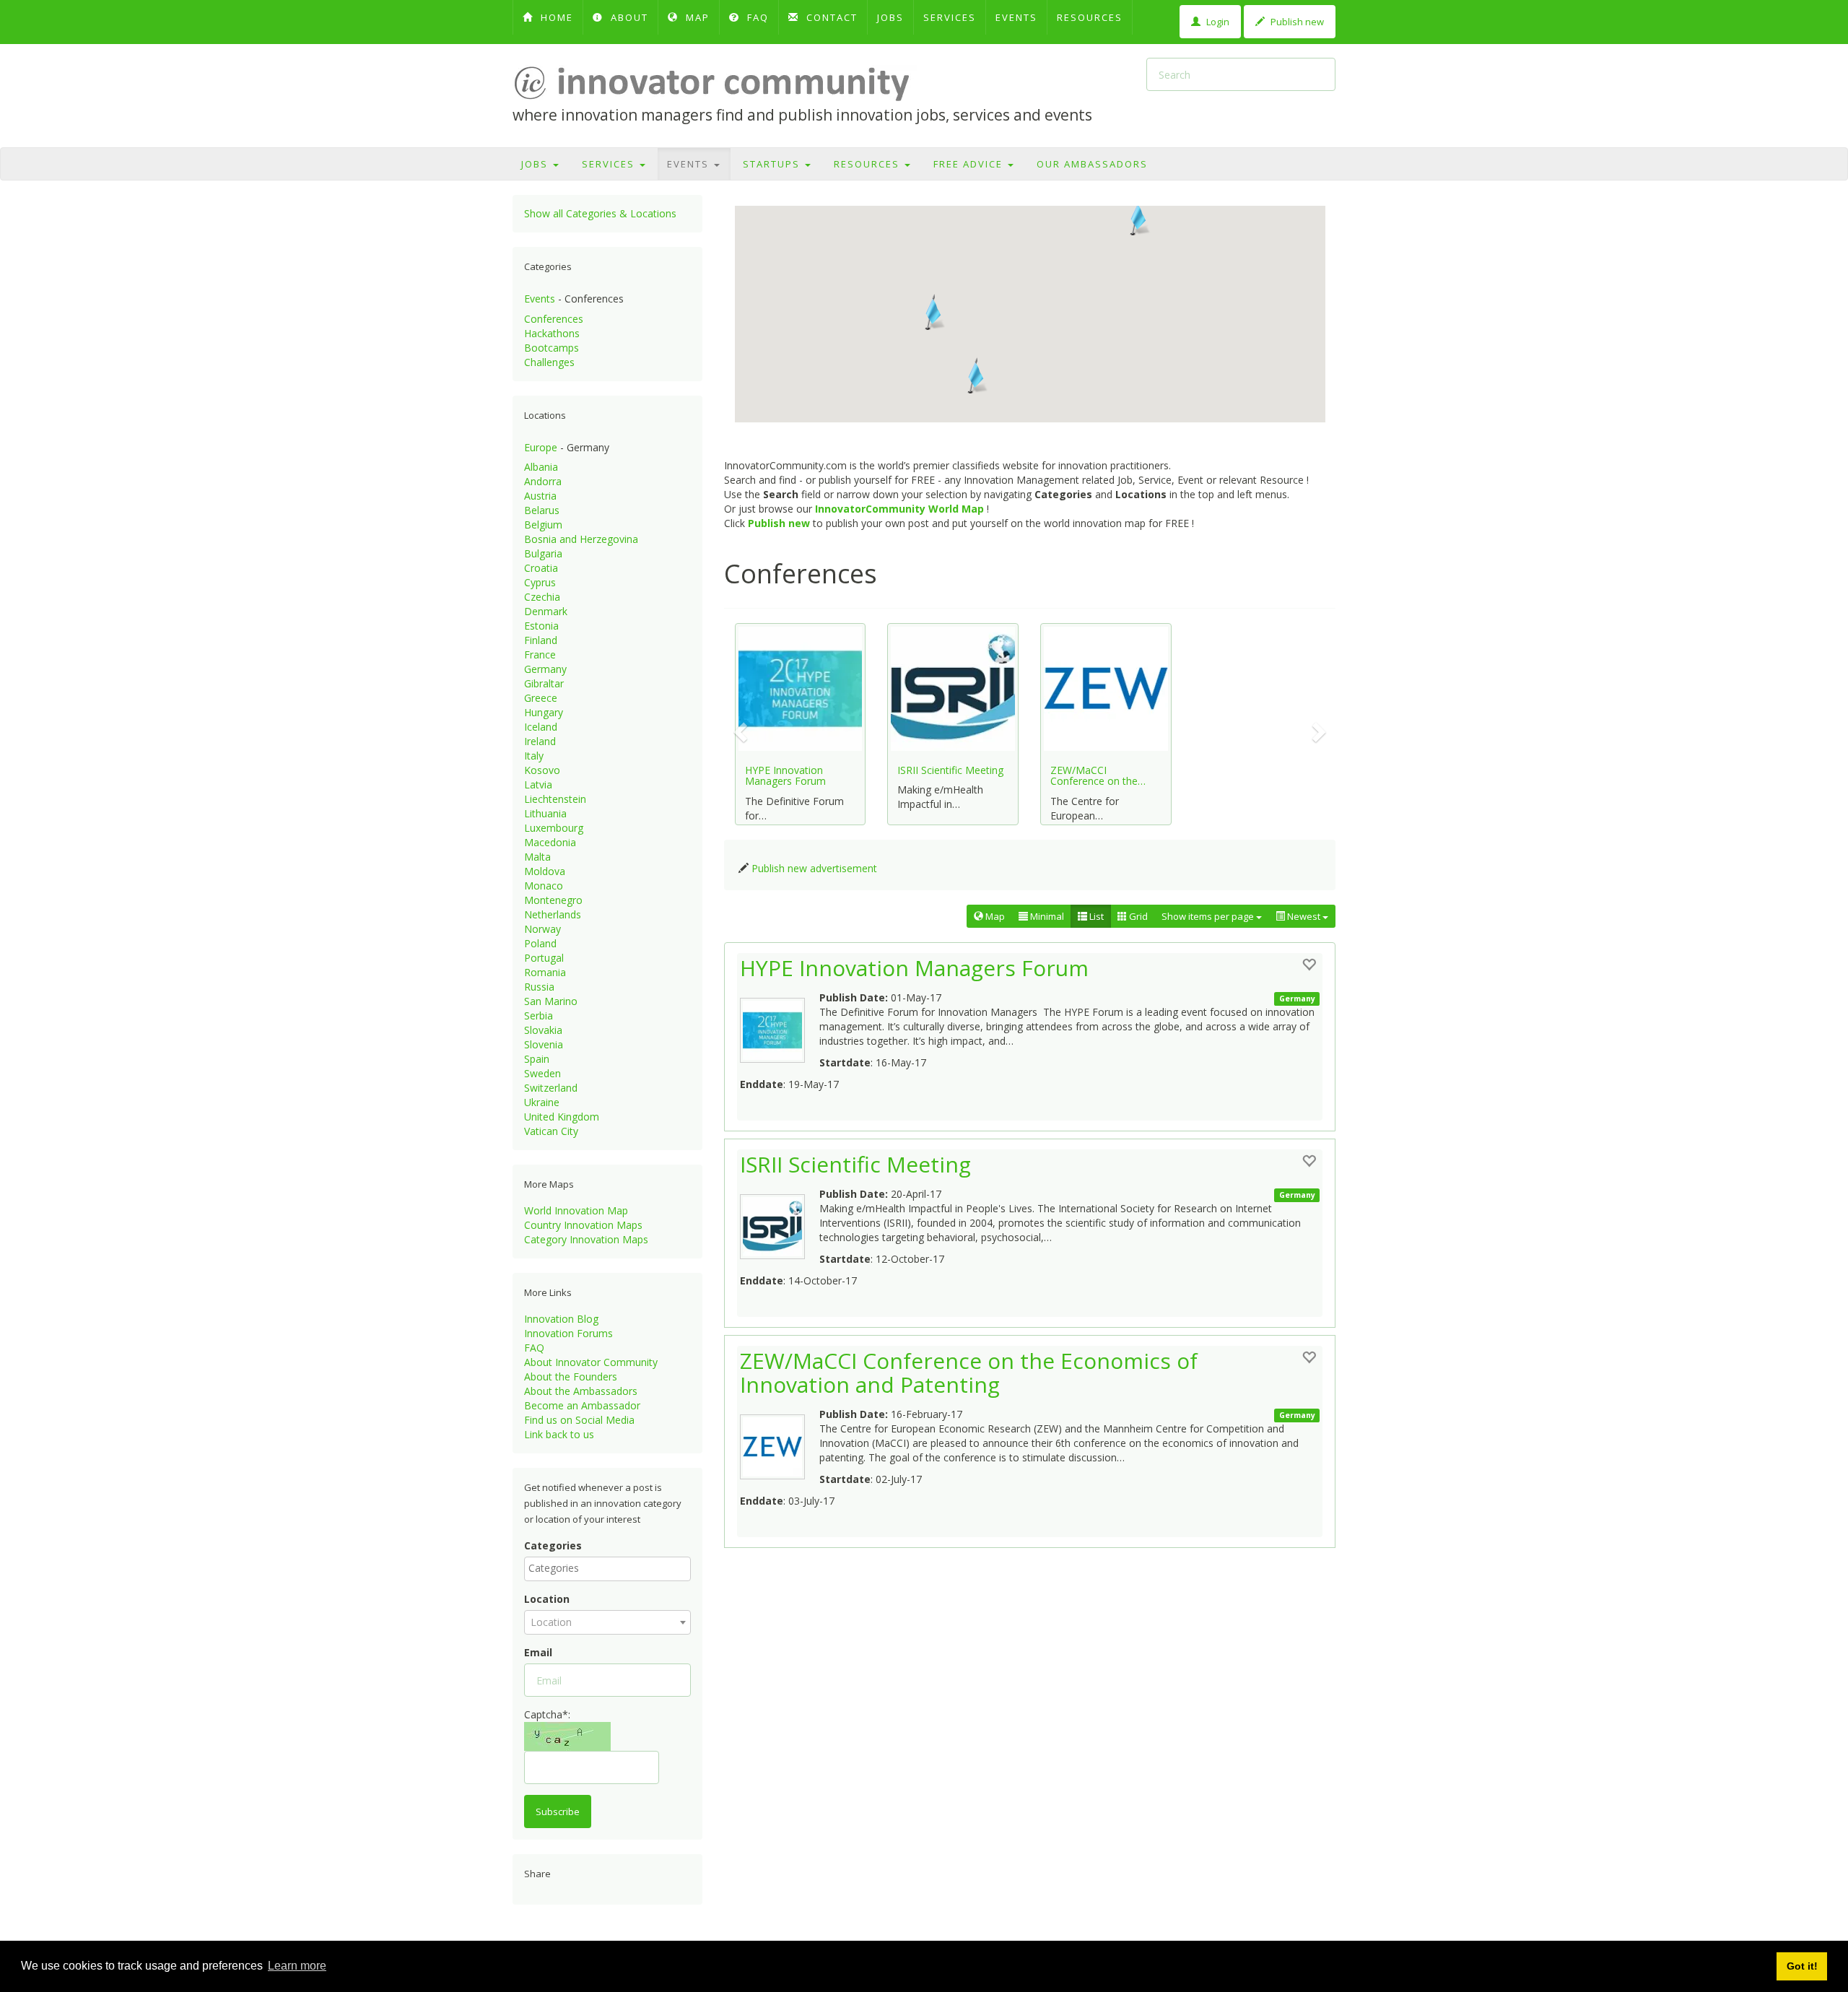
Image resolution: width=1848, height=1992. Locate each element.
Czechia (542, 597)
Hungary (544, 712)
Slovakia (543, 1030)
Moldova (545, 871)
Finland (541, 640)
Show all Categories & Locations (600, 213)
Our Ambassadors (1092, 164)
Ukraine (542, 1102)
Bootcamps (552, 348)
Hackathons (552, 333)
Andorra (543, 481)
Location (547, 1599)
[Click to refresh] (567, 1736)
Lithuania (545, 813)
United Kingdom (562, 1117)
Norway (542, 929)
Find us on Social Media (579, 1420)
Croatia (541, 568)
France (540, 654)
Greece (541, 698)
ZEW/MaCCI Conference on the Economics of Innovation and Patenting (969, 1373)
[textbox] (611, 1568)
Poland (540, 943)
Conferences (554, 319)
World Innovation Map (576, 1210)
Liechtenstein (555, 799)
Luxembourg (554, 828)
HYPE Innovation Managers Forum (785, 775)
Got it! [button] (1802, 1966)
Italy (534, 756)
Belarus (542, 510)
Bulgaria (543, 553)
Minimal (1046, 916)
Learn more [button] (297, 1966)
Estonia (541, 626)
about (628, 17)
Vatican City (551, 1131)
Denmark (546, 611)
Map (994, 916)
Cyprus (540, 582)
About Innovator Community (591, 1362)
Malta (537, 857)
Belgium (543, 525)
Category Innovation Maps (586, 1239)
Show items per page (1209, 916)
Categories (553, 1545)
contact (830, 17)
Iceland (541, 727)
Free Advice (970, 164)
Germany (545, 669)
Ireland (540, 741)
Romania (545, 972)
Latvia (538, 784)
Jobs (890, 17)
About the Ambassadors (581, 1391)
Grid (1137, 916)
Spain (537, 1059)
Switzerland (551, 1088)
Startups (773, 164)
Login (1217, 22)
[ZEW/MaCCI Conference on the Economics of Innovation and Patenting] (780, 1443)
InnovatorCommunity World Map (899, 509)
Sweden (542, 1073)
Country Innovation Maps (583, 1225)
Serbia (539, 1015)
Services (950, 17)
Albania (541, 467)
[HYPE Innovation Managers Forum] (780, 1027)
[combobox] (607, 1569)
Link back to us (559, 1434)
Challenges (549, 362)
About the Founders (571, 1376)
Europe (541, 447)
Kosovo (542, 770)
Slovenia (544, 1044)
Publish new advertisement (814, 868)
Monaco (544, 886)
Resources (1090, 17)
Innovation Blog (561, 1319)
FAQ (756, 17)
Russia (539, 987)
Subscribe (558, 1811)
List (1095, 916)
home (555, 17)
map (696, 17)
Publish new (1296, 22)
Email (538, 1652)
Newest (1304, 916)
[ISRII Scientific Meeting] (780, 1223)
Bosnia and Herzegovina (581, 539)
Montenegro (553, 900)
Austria (540, 496)
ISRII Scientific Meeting (950, 770)
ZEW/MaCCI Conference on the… (1098, 775)
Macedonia (550, 842)
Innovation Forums (568, 1333)
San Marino (551, 1001)
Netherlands (553, 914)
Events (1016, 17)
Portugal (544, 958)
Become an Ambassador (582, 1405)
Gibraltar (544, 683)
